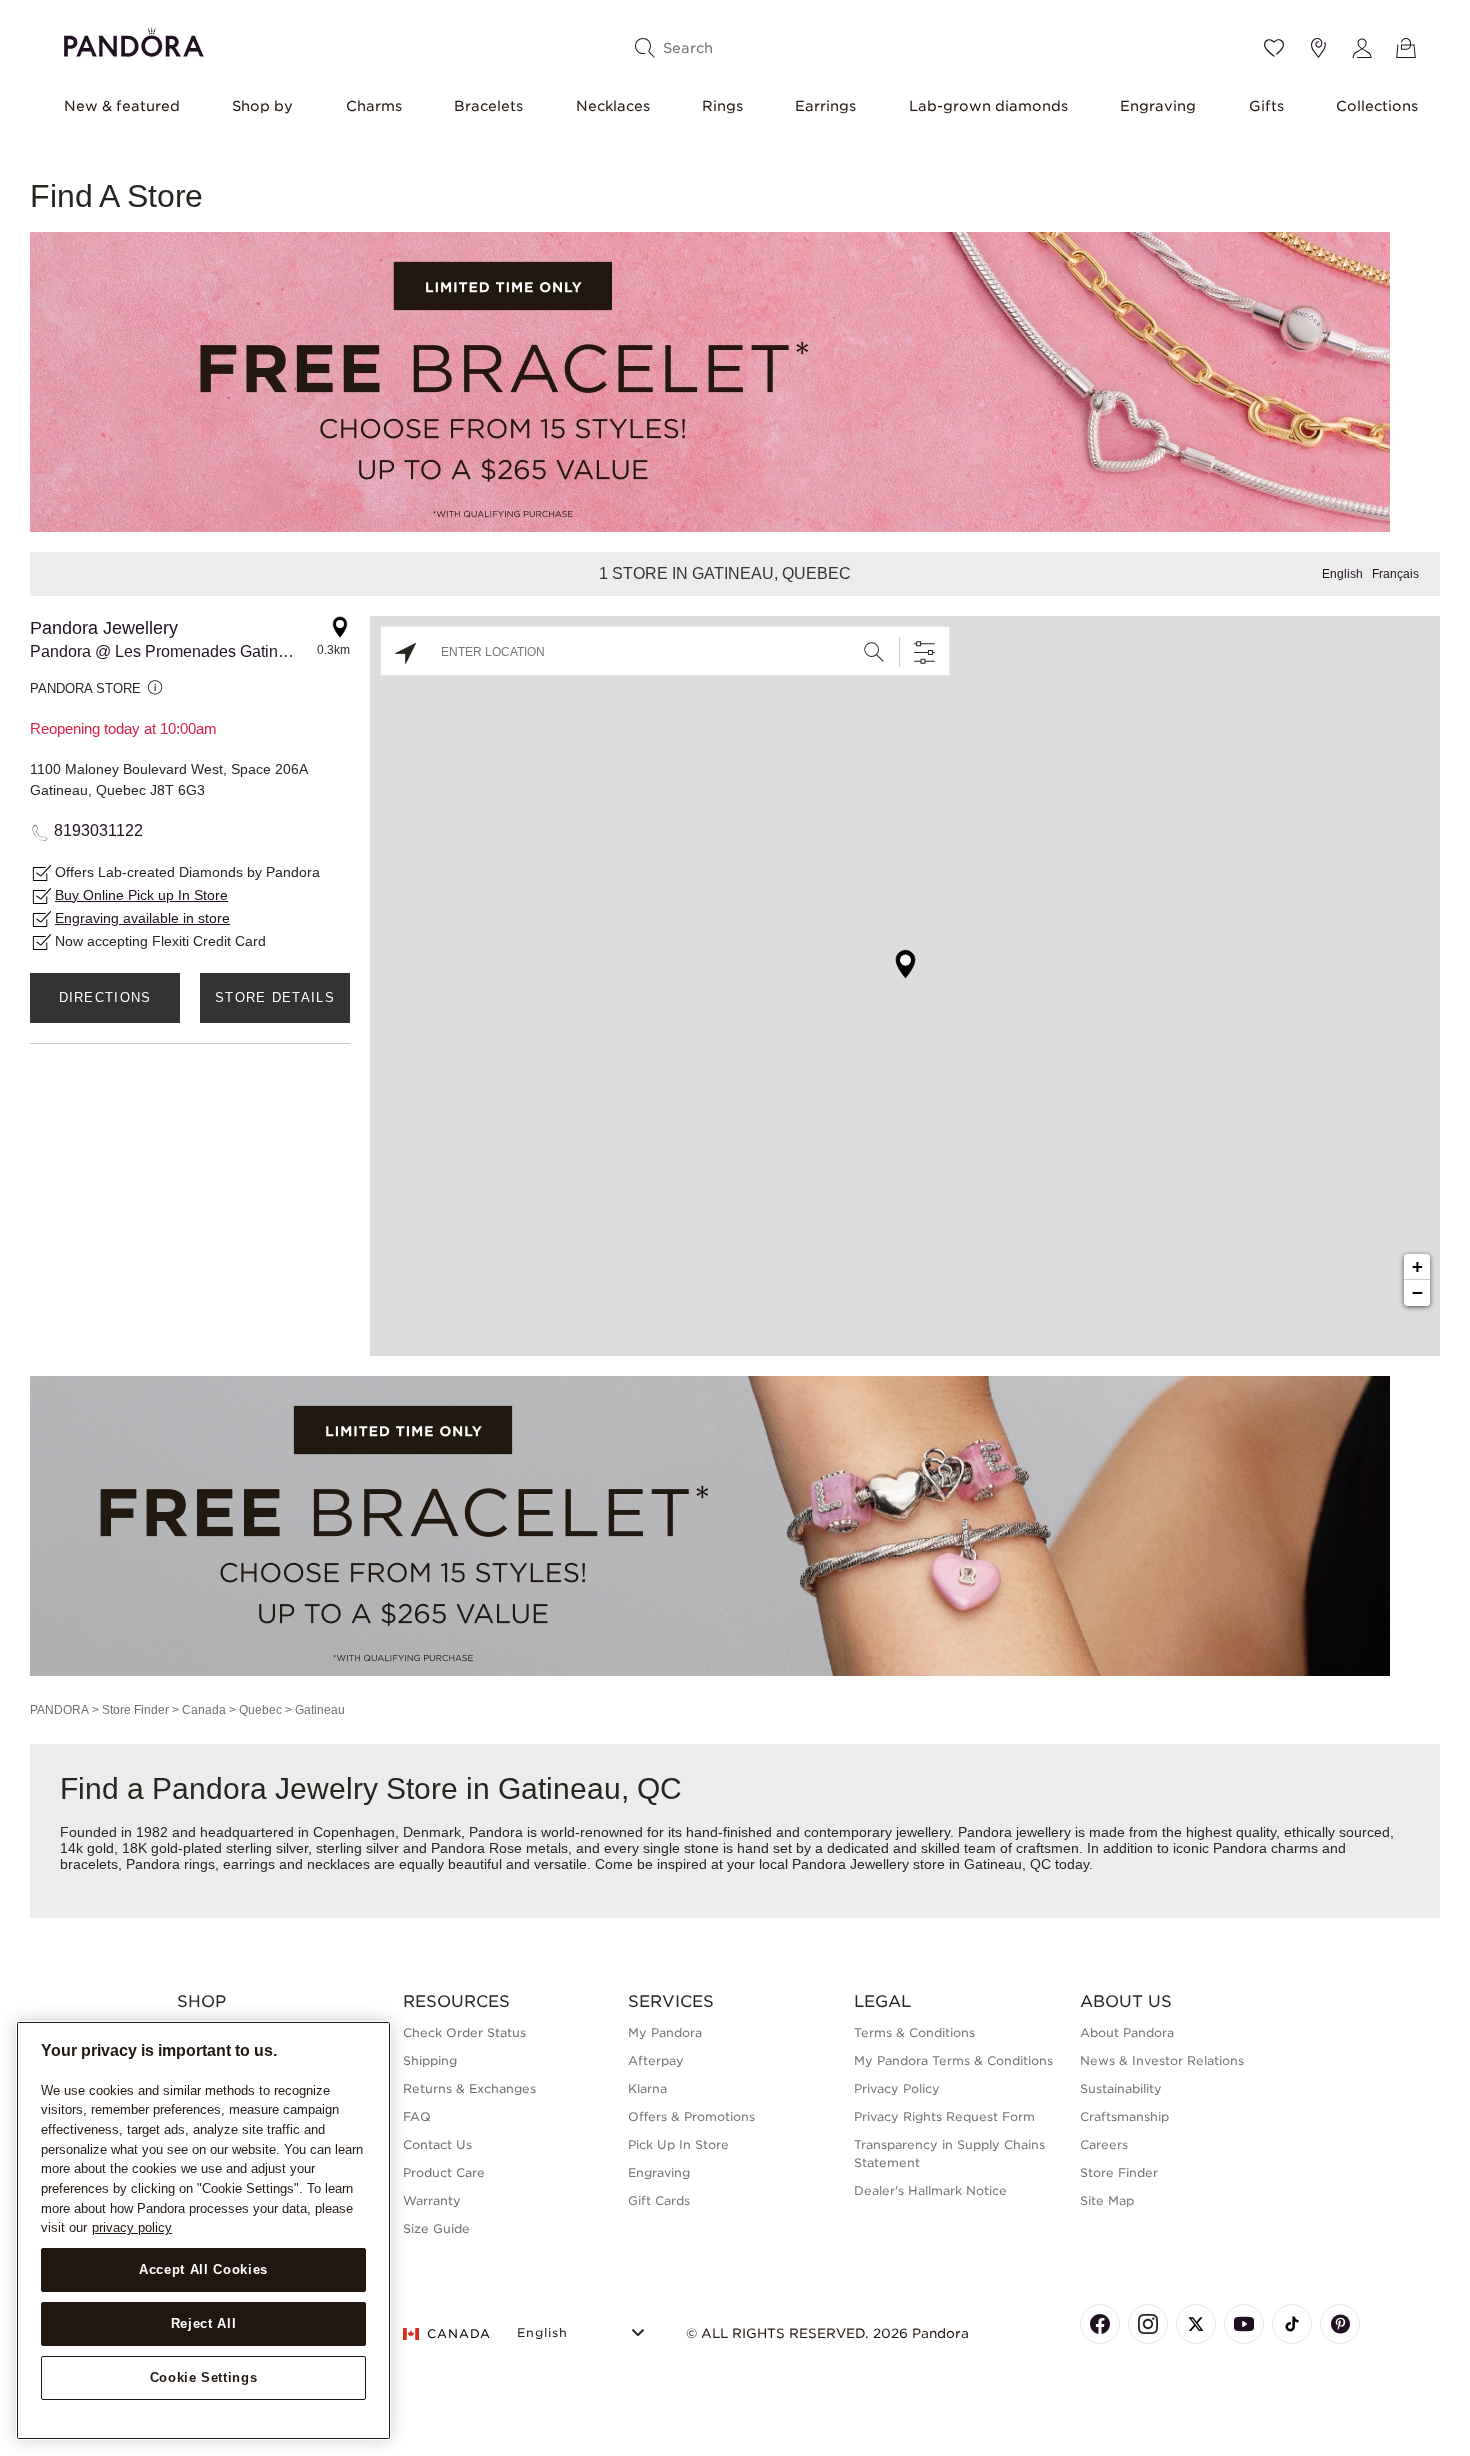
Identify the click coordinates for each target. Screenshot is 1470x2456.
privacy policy (132, 2227)
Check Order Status (464, 2032)
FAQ (417, 2116)
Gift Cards (659, 2200)
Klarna (647, 2088)
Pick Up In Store (678, 2144)
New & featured (122, 106)
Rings (722, 106)
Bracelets (488, 106)
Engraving (1158, 106)
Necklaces (613, 106)
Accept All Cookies (203, 2269)
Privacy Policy (897, 2088)
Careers (1104, 2144)
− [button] (1417, 1292)
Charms (374, 106)
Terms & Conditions (914, 2032)
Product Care (444, 2172)
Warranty (432, 2200)
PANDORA (59, 1710)
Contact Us (437, 2144)
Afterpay (656, 2060)
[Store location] (1318, 48)
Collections (1377, 106)
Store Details (275, 997)
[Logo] (134, 39)
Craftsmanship (1124, 2116)
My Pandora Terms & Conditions (953, 2060)
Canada (204, 1710)
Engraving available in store (142, 918)
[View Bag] (1406, 48)
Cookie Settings (204, 2377)
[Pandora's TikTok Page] (1292, 2324)
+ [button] (1417, 1266)
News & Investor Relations (1162, 2060)
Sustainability (1121, 2088)
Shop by (262, 106)
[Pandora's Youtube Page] (1244, 2324)
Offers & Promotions (691, 2116)
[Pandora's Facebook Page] (1100, 2324)
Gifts (1266, 106)
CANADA (459, 2333)
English (1342, 574)
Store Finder (135, 1710)
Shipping (430, 2060)
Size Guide (436, 2228)
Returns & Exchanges (469, 2088)
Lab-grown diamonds (988, 106)
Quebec (260, 1710)
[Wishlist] (1274, 48)
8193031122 (98, 830)
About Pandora (1127, 2032)
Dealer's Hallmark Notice (930, 2190)
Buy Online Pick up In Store (141, 895)
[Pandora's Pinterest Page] (1340, 2324)
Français (1395, 574)
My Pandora (665, 2032)
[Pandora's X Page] (1196, 2324)
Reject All (204, 2323)
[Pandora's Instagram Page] (1148, 2324)
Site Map (1107, 2200)
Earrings (825, 106)
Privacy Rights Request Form (944, 2116)
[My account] (1362, 48)
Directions (105, 997)
